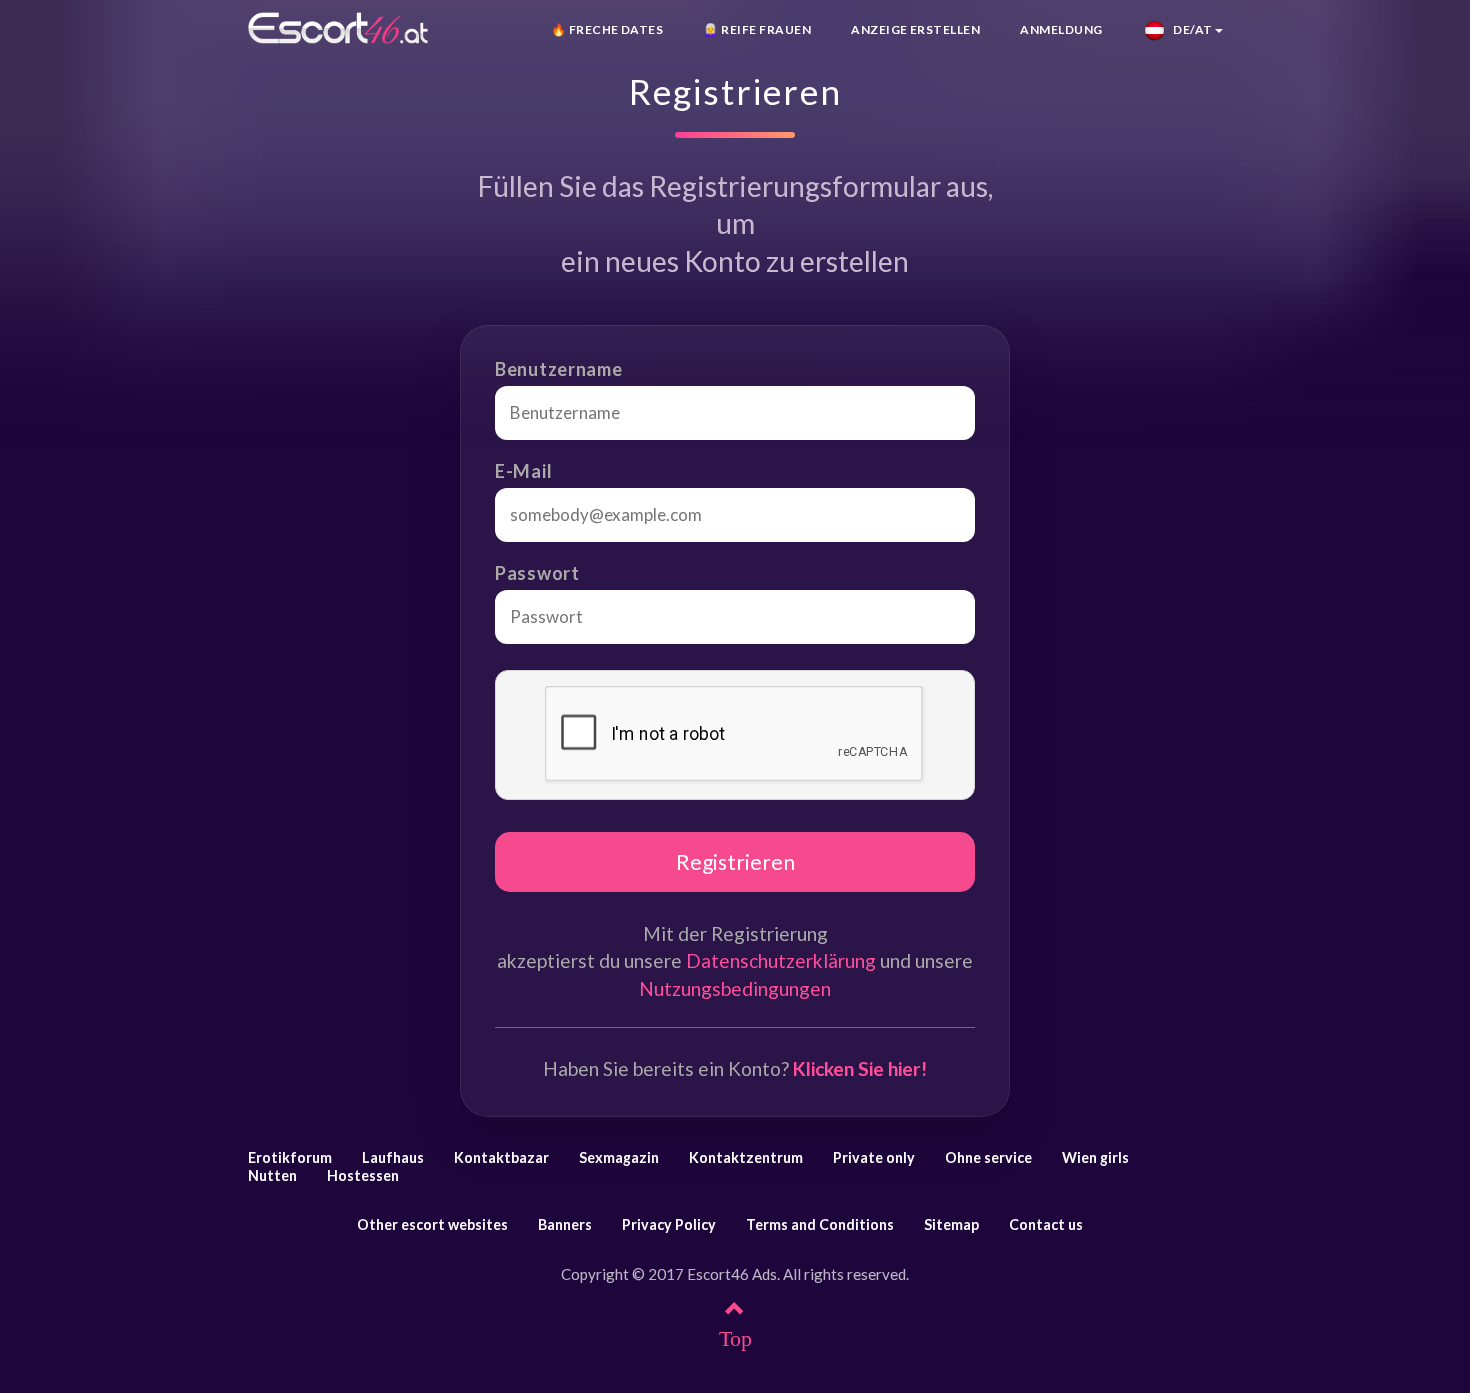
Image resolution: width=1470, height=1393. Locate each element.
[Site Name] (338, 28)
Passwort (537, 573)
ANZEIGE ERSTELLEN (915, 29)
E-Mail (523, 471)
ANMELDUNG (1061, 29)
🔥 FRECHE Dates (607, 29)
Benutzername (559, 369)
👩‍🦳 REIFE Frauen (757, 29)
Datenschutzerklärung (781, 960)
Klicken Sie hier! (860, 1068)
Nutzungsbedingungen (735, 988)
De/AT (1189, 29)
